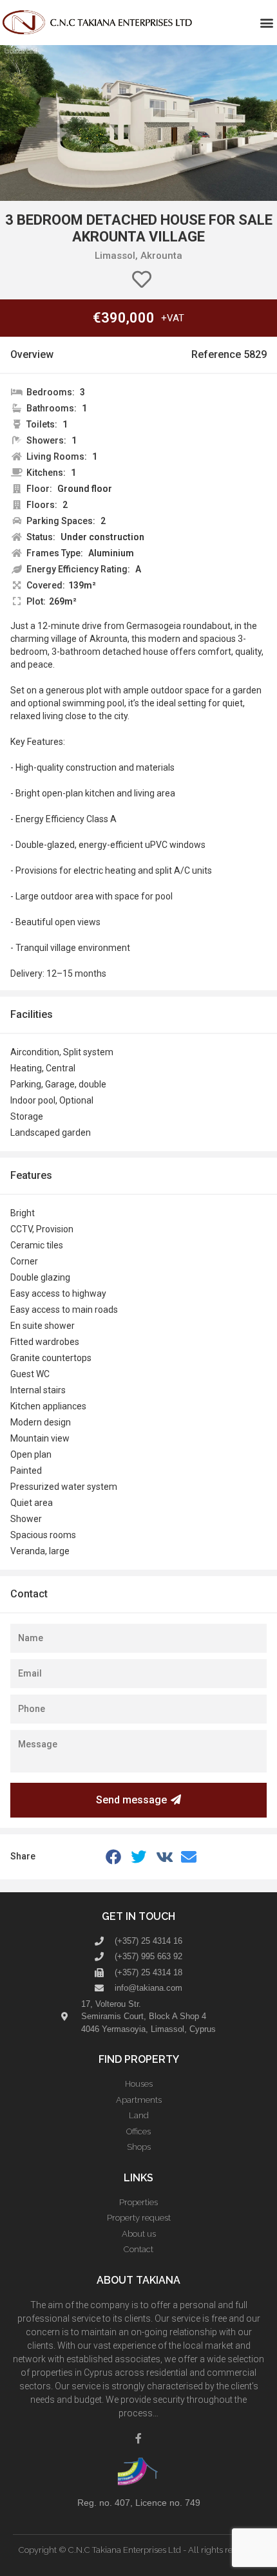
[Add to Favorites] (142, 280)
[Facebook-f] (138, 2438)
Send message (131, 1800)
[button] (266, 23)
